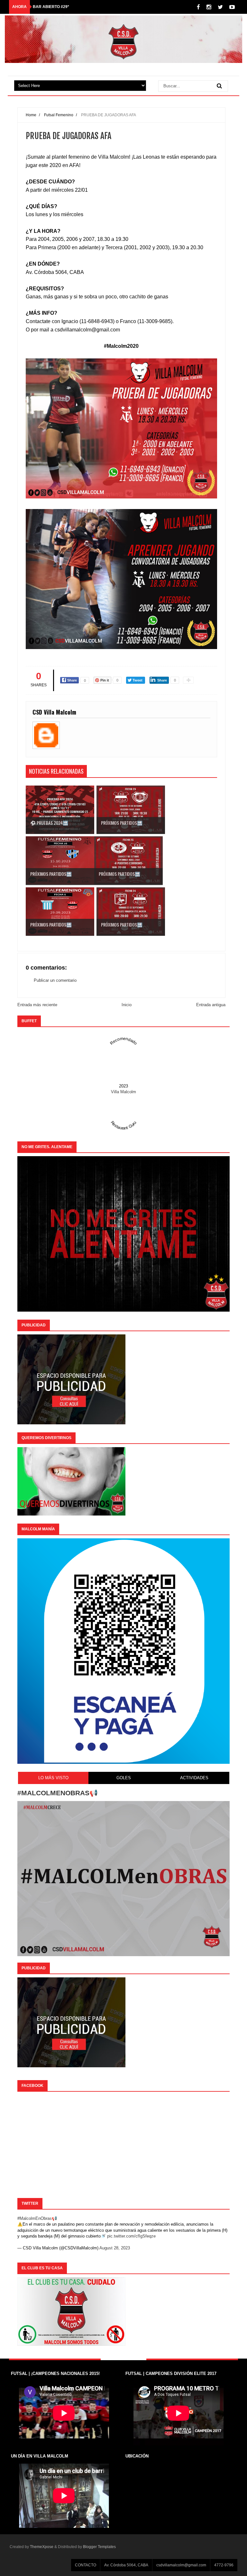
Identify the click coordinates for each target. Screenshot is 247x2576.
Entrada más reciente (37, 1005)
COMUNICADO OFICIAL (55, 7)
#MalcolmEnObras (35, 2218)
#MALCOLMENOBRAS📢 (58, 1793)
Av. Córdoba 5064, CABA (126, 2565)
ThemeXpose (42, 2547)
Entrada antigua (211, 1005)
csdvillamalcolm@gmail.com (181, 2565)
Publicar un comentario (55, 980)
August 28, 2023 (115, 2248)
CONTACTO (86, 2565)
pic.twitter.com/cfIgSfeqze (131, 2236)
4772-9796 (224, 2565)
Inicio (127, 1005)
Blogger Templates (99, 2547)
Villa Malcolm (123, 1092)
